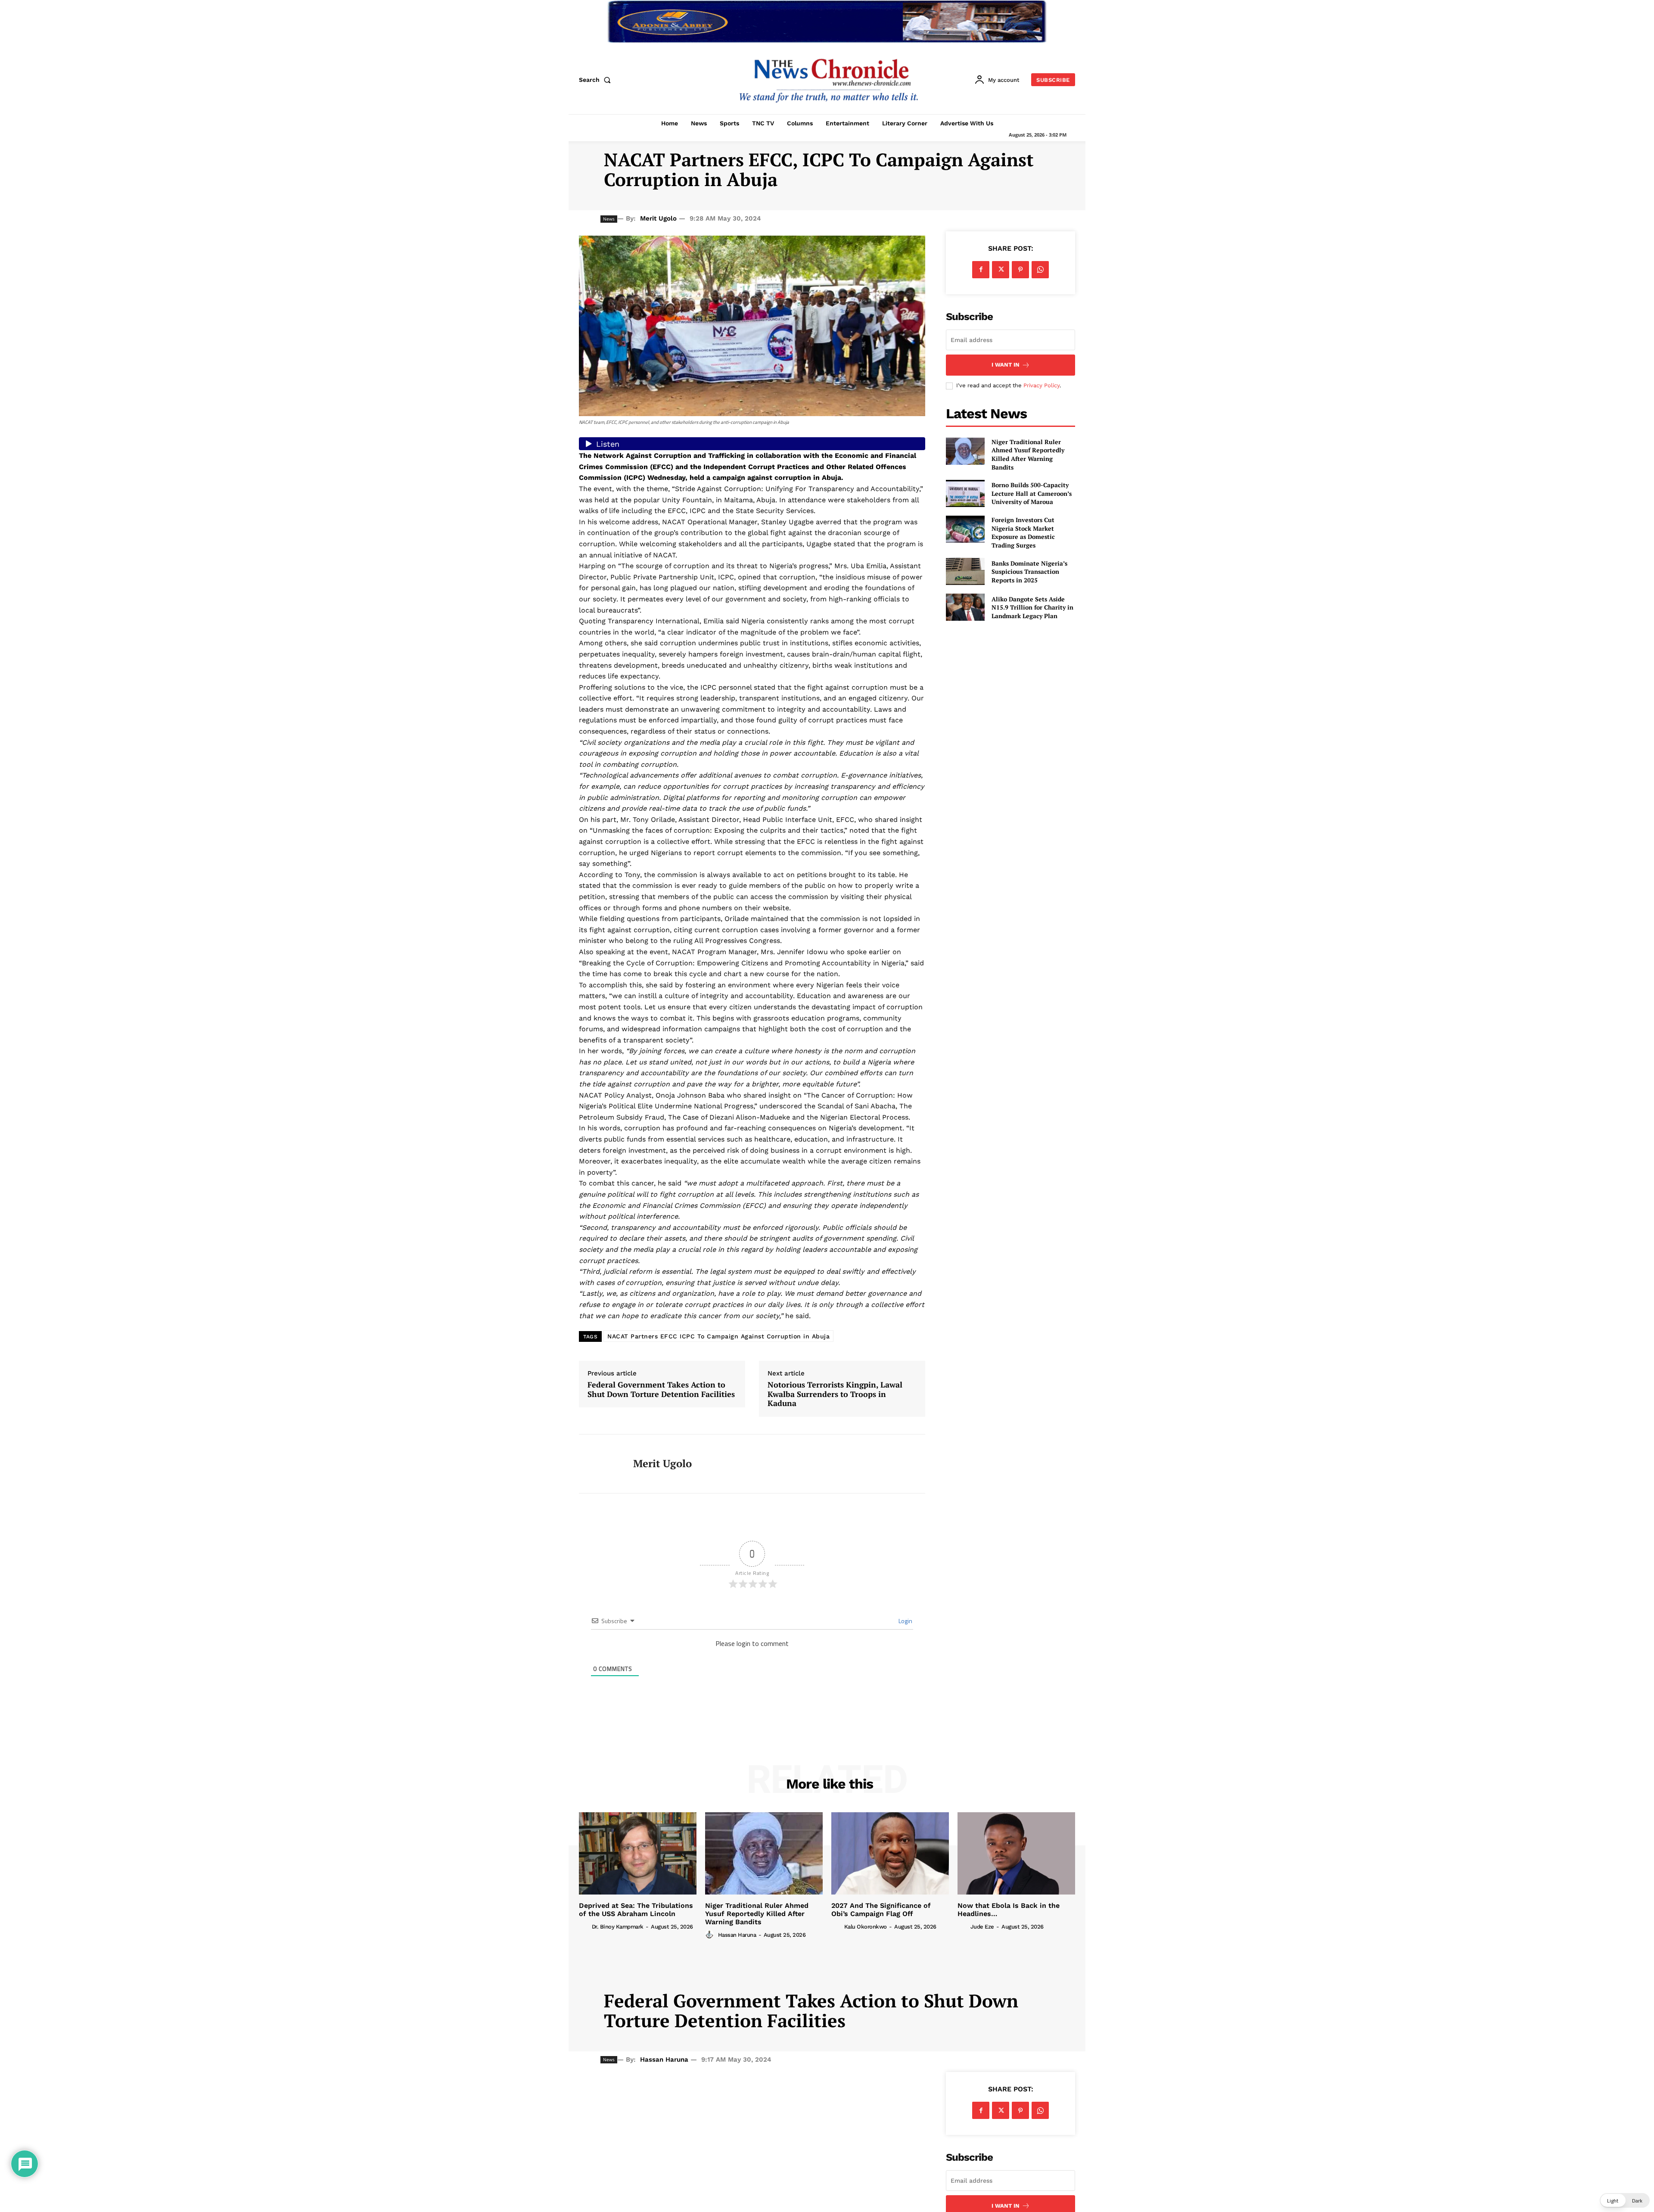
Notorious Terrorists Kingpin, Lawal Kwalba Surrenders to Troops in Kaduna (835, 1394)
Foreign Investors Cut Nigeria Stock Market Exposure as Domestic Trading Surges (1023, 532)
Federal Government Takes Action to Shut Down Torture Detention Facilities (661, 1389)
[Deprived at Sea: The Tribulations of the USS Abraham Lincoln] (638, 1853)
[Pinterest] (1020, 270)
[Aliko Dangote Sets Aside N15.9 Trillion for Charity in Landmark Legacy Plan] (965, 607)
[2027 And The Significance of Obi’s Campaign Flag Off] (890, 1853)
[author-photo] (584, 1926)
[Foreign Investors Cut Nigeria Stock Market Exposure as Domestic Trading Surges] (965, 529)
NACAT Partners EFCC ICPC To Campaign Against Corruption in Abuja (718, 1336)
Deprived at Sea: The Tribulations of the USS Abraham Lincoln (636, 1910)
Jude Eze (982, 1927)
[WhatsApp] (1040, 270)
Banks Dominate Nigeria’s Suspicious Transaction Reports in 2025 (1029, 572)
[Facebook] (981, 270)
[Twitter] (1001, 270)
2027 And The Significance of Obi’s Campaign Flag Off (881, 1910)
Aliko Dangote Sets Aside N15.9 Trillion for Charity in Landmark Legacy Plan (1032, 607)
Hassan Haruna (737, 1935)
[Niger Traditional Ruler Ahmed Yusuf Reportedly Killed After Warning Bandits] (965, 451)
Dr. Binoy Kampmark (618, 1927)
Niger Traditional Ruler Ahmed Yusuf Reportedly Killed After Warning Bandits (1028, 454)
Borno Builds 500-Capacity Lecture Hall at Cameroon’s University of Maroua (1032, 493)
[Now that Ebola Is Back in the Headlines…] (1016, 1853)
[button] (597, 80)
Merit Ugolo (658, 218)
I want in (1006, 365)
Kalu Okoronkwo (866, 1927)
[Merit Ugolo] (600, 1464)
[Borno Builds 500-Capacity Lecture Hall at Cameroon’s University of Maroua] (965, 493)
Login (905, 1621)
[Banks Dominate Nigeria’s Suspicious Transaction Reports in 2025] (965, 571)
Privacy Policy (1042, 385)
